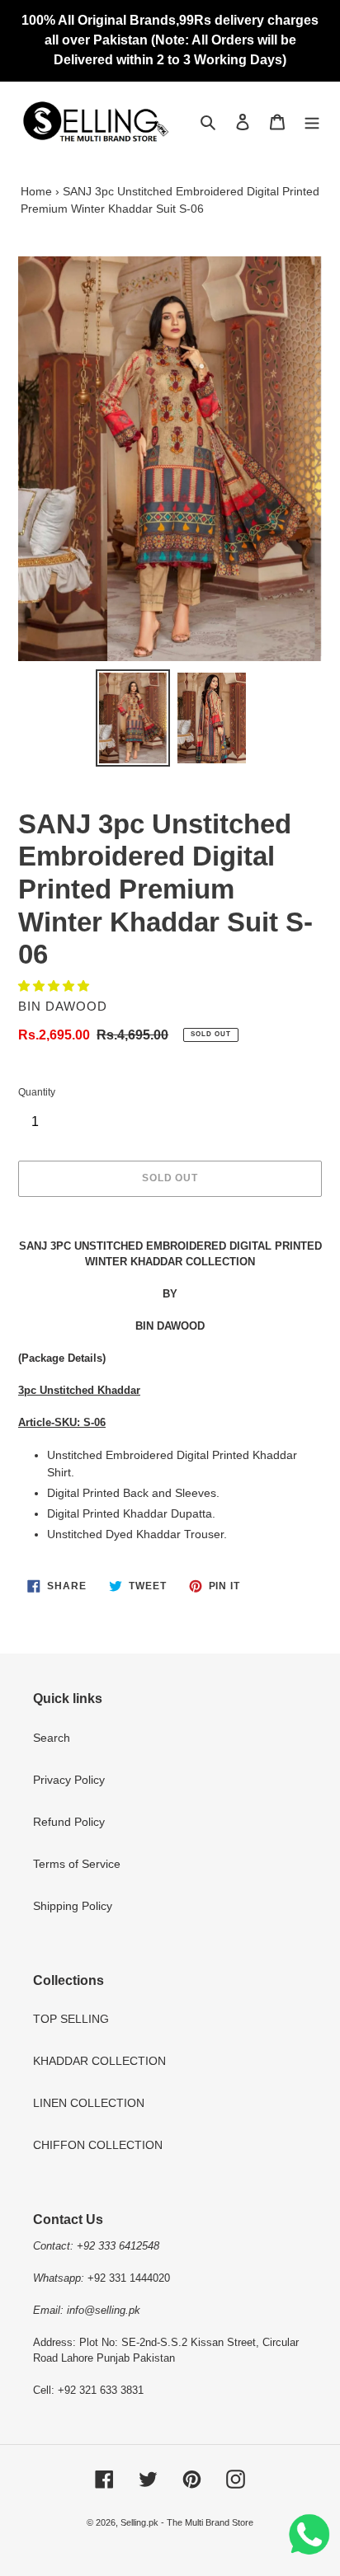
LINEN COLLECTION (89, 2103)
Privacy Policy (69, 1780)
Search (52, 1738)
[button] (55, 986)
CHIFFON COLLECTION (98, 2145)
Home (36, 191)
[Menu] (312, 122)
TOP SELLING (71, 2019)
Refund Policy (69, 1822)
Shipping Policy (73, 1906)
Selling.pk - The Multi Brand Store (187, 2522)
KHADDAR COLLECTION (99, 2061)
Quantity (37, 1092)
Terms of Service (77, 1864)
